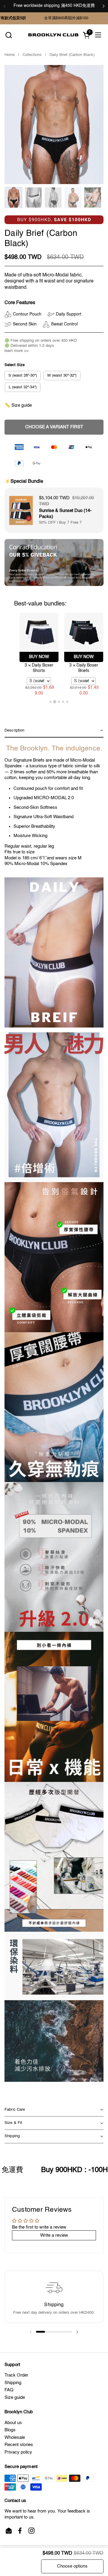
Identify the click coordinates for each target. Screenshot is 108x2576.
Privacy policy (18, 2452)
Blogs (10, 2430)
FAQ (9, 2390)
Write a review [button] (54, 2235)
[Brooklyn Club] (53, 35)
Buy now (39, 657)
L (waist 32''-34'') (23, 387)
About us (13, 2423)
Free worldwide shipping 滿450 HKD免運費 (54, 6)
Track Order (16, 2375)
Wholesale (15, 2437)
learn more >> (17, 351)
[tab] (50, 702)
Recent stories (19, 2445)
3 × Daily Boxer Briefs (39, 668)
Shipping (13, 2383)
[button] (9, 35)
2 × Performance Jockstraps (84, 670)
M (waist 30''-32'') (62, 376)
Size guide (15, 2397)
